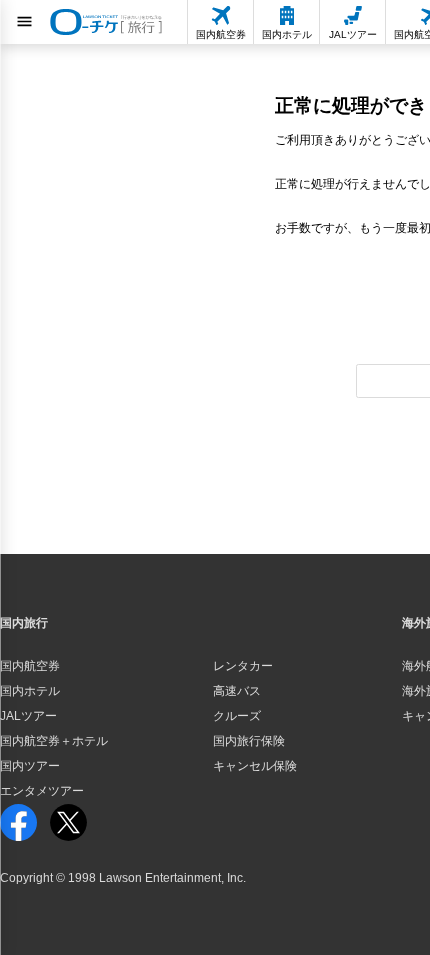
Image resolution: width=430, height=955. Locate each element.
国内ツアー (30, 766)
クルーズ (237, 716)
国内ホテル (30, 691)
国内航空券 (30, 666)
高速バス (237, 691)
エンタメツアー (42, 791)
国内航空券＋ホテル (54, 741)
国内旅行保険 (249, 741)
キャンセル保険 (255, 766)
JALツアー (28, 716)
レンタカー (243, 666)
